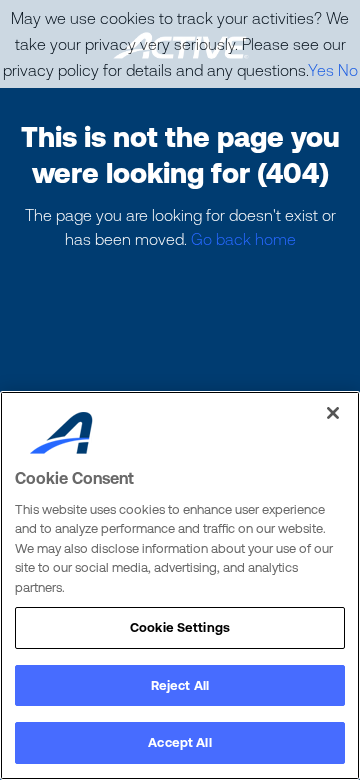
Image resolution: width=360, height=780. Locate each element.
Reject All (180, 685)
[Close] (333, 413)
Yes (321, 70)
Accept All (179, 742)
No (348, 70)
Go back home (243, 239)
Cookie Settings (180, 627)
